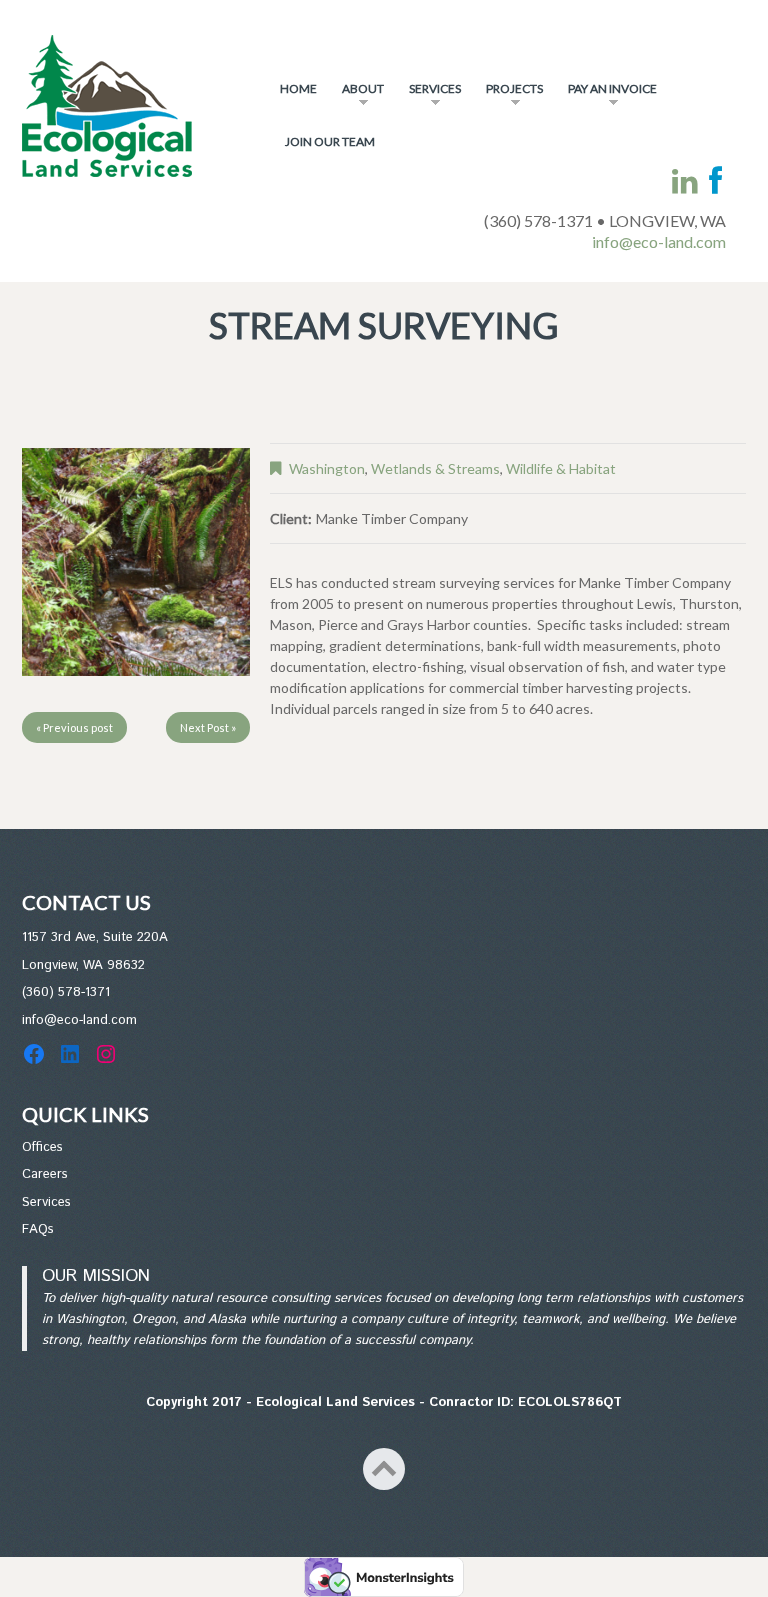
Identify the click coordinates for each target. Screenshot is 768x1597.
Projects (509, 97)
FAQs (38, 1229)
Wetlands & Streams (435, 468)
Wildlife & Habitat (561, 468)
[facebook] (715, 181)
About (358, 97)
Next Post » (208, 727)
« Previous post (74, 727)
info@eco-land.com (659, 241)
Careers (45, 1174)
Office (39, 1147)
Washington (327, 468)
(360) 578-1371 (66, 992)
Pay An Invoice (607, 97)
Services (430, 97)
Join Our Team (330, 141)
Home (298, 88)
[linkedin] (685, 181)
